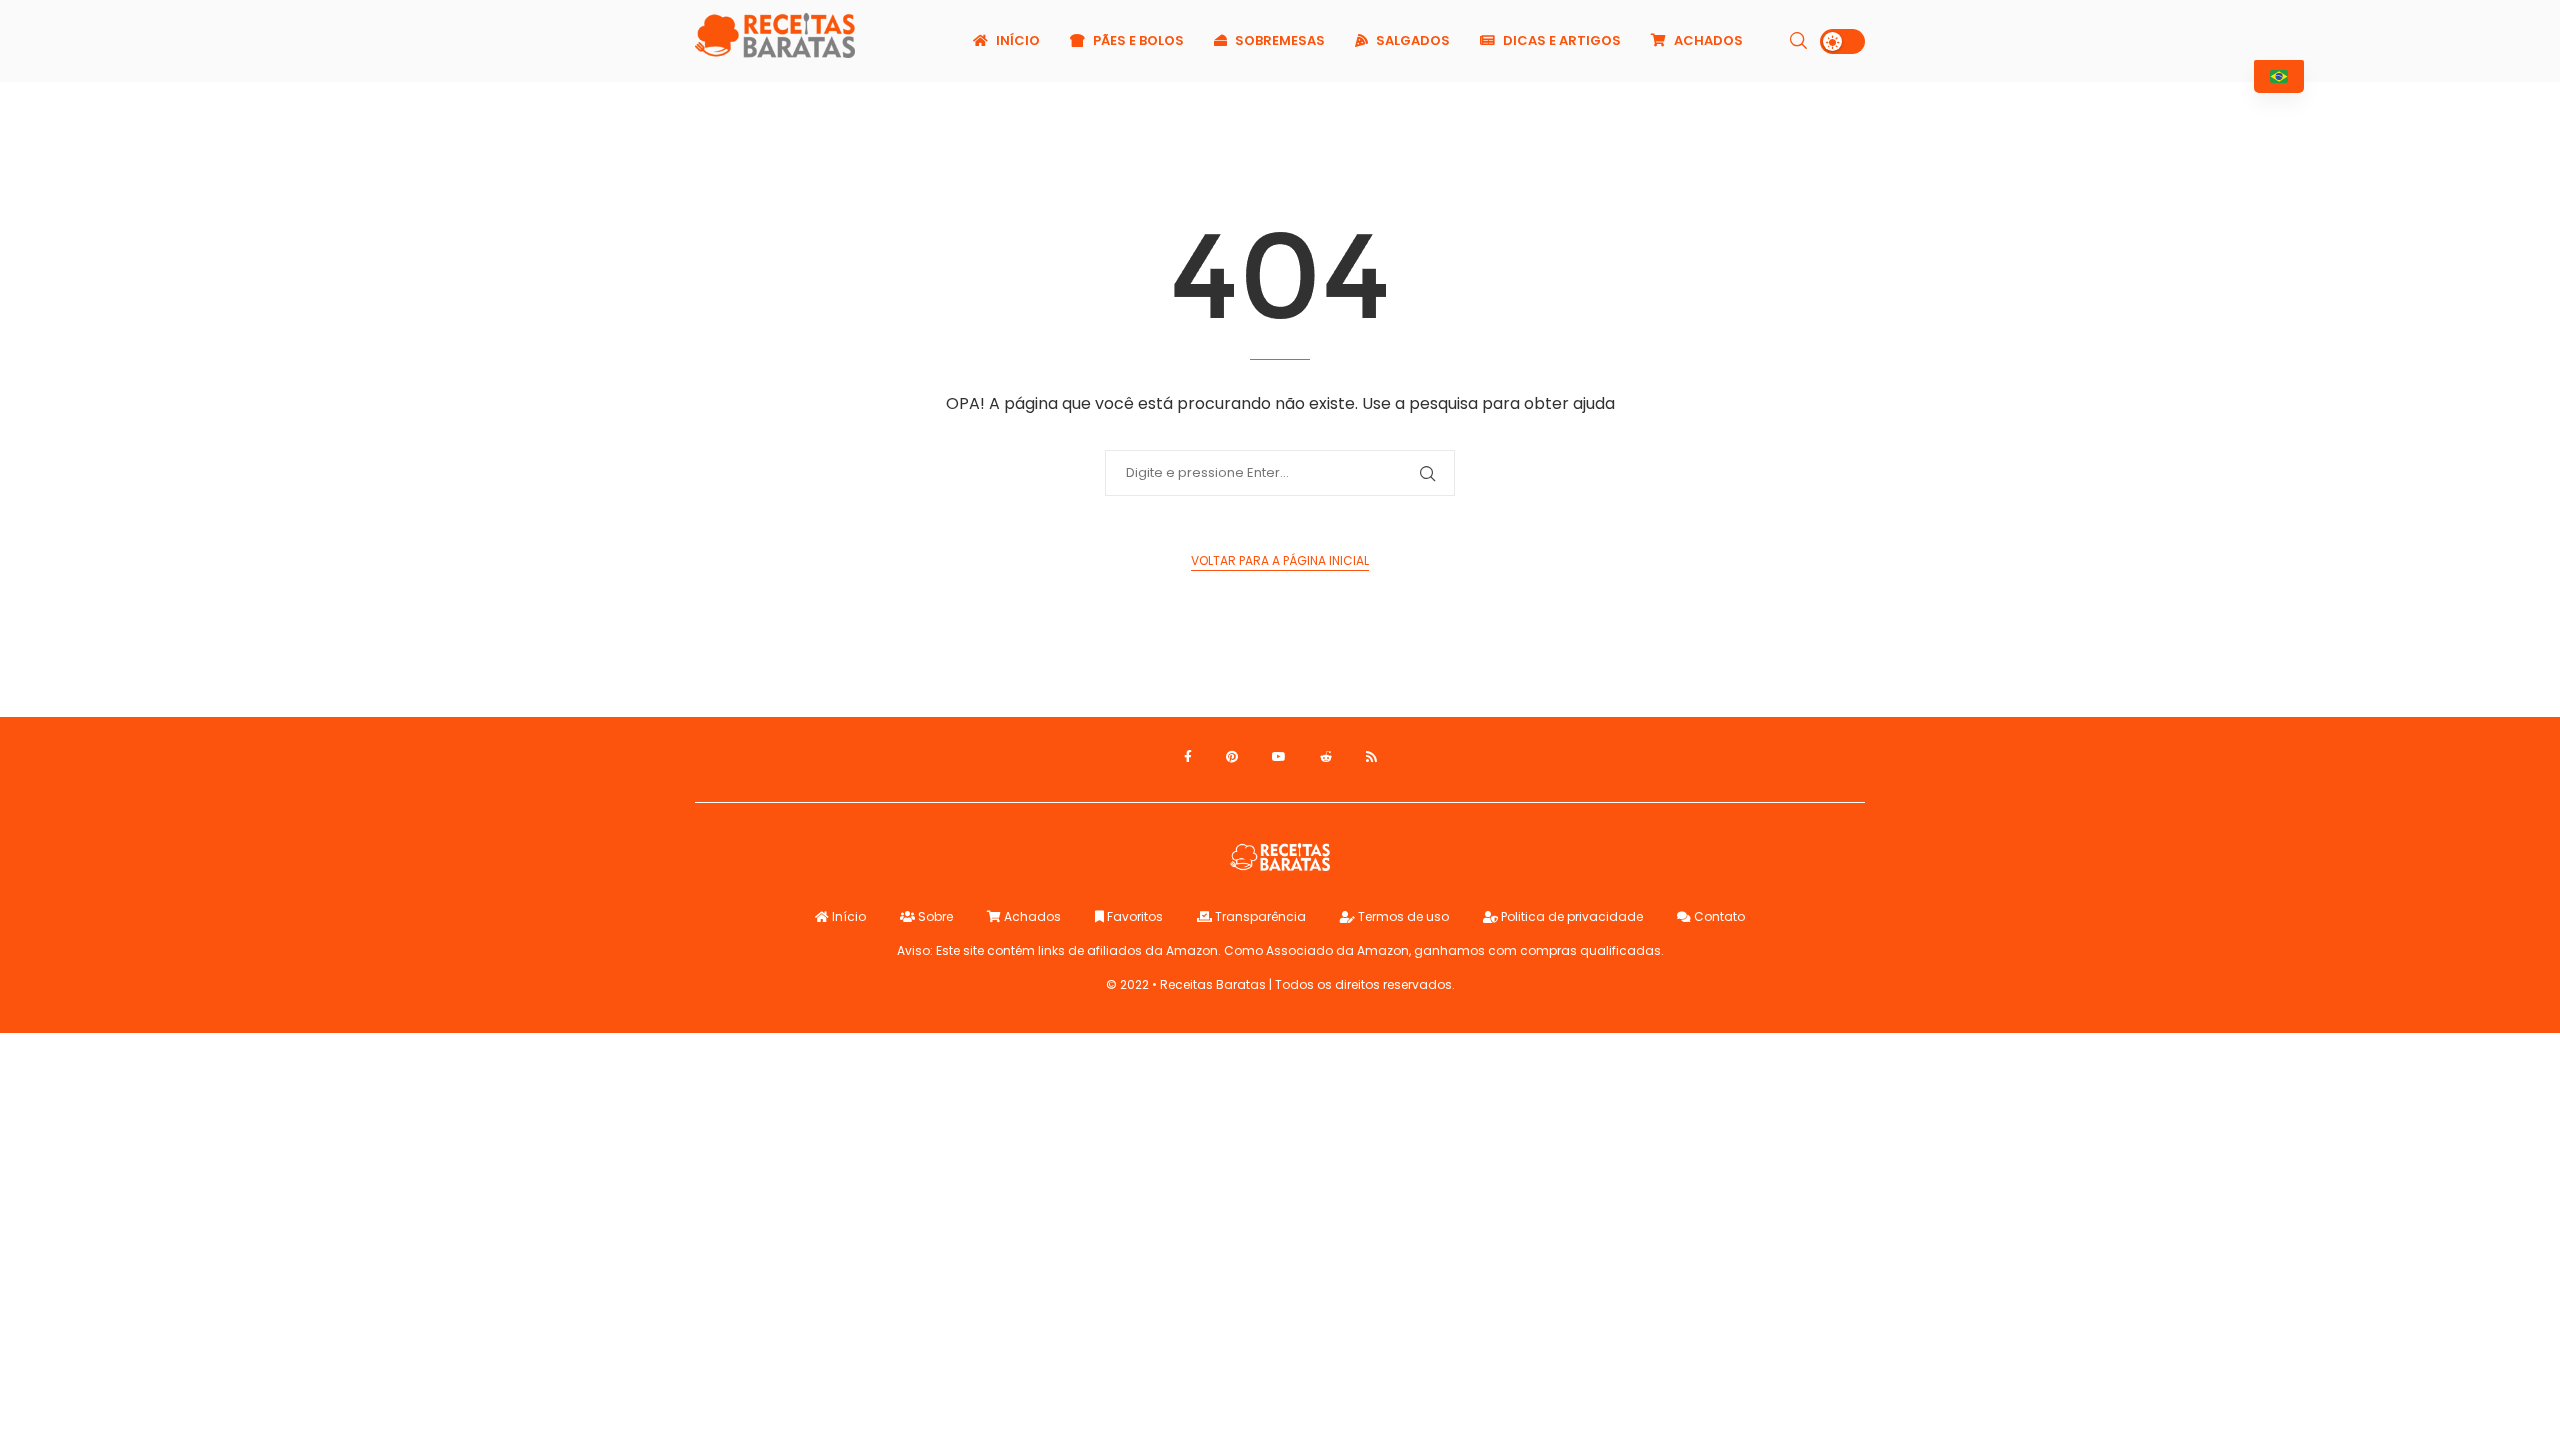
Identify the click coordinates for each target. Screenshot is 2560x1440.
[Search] (1798, 41)
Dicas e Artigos (1560, 40)
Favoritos (1133, 916)
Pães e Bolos (1137, 40)
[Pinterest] (1232, 757)
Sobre (934, 916)
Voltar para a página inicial (1280, 560)
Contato (1718, 916)
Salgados (1411, 40)
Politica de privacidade (1570, 916)
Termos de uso (1402, 916)
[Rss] (1371, 757)
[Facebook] (1188, 757)
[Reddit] (1326, 757)
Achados (1707, 40)
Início (1016, 40)
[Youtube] (1279, 757)
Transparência (1259, 916)
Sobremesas (1278, 40)
